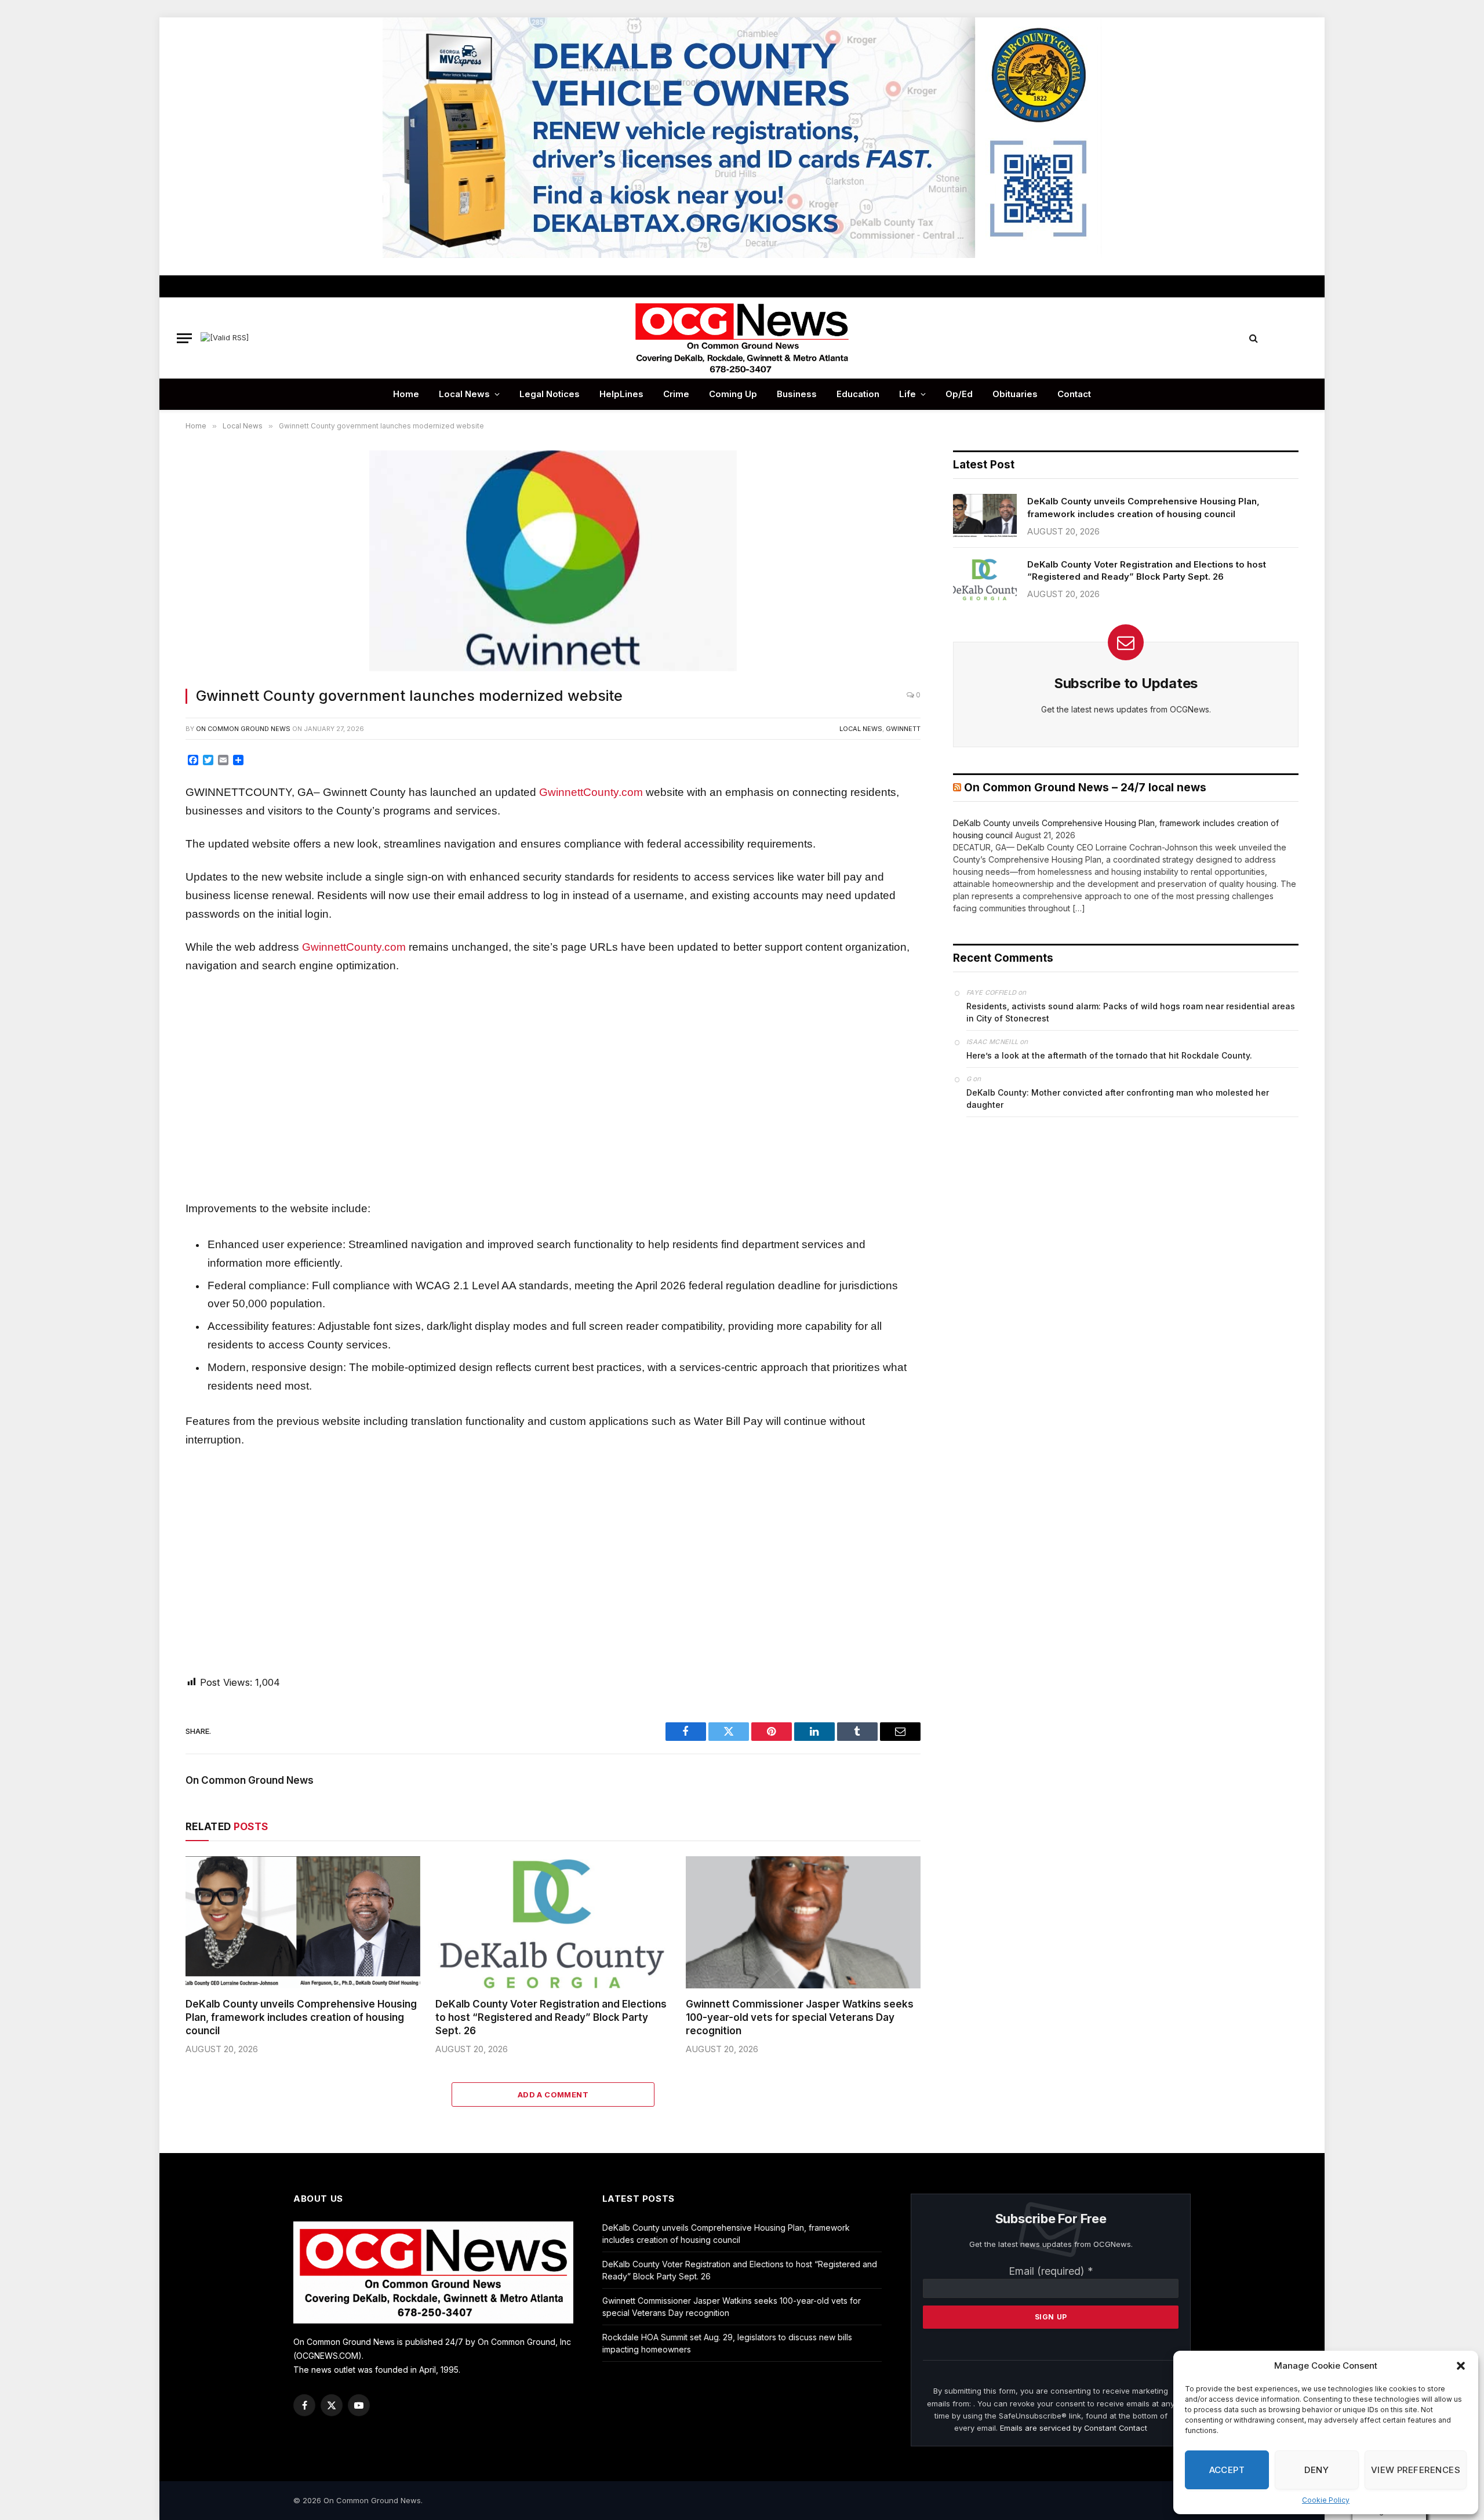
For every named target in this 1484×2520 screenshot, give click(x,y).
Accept (1227, 2470)
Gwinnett (903, 729)
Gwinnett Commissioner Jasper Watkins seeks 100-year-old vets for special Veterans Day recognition (800, 2017)
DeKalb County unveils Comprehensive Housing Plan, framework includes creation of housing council (301, 2017)
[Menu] (184, 338)
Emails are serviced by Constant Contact (1074, 2428)
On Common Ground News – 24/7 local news (1085, 788)
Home (406, 394)
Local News (464, 394)
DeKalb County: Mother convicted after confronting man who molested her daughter (1118, 1099)
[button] (1461, 2366)
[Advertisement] (553, 1087)
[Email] (147, 897)
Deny (1316, 2470)
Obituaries (1015, 394)
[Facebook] (147, 792)
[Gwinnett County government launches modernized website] (553, 562)
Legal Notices (550, 394)
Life (908, 394)
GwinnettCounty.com (591, 792)
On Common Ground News (243, 729)
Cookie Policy (1326, 2500)
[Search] (1254, 338)
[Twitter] (147, 819)
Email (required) (1051, 2271)
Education (858, 394)
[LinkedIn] (147, 845)
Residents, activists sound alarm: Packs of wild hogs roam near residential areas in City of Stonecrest (1131, 1012)
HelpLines (621, 394)
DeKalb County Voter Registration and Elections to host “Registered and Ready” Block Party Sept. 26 (551, 2017)
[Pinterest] (147, 871)
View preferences (1416, 2470)
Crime (676, 394)
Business (797, 394)
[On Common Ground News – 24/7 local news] (742, 338)
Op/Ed (959, 394)
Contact (1074, 394)
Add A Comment (553, 2094)
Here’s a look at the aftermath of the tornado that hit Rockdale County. (1109, 1055)
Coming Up (733, 394)
